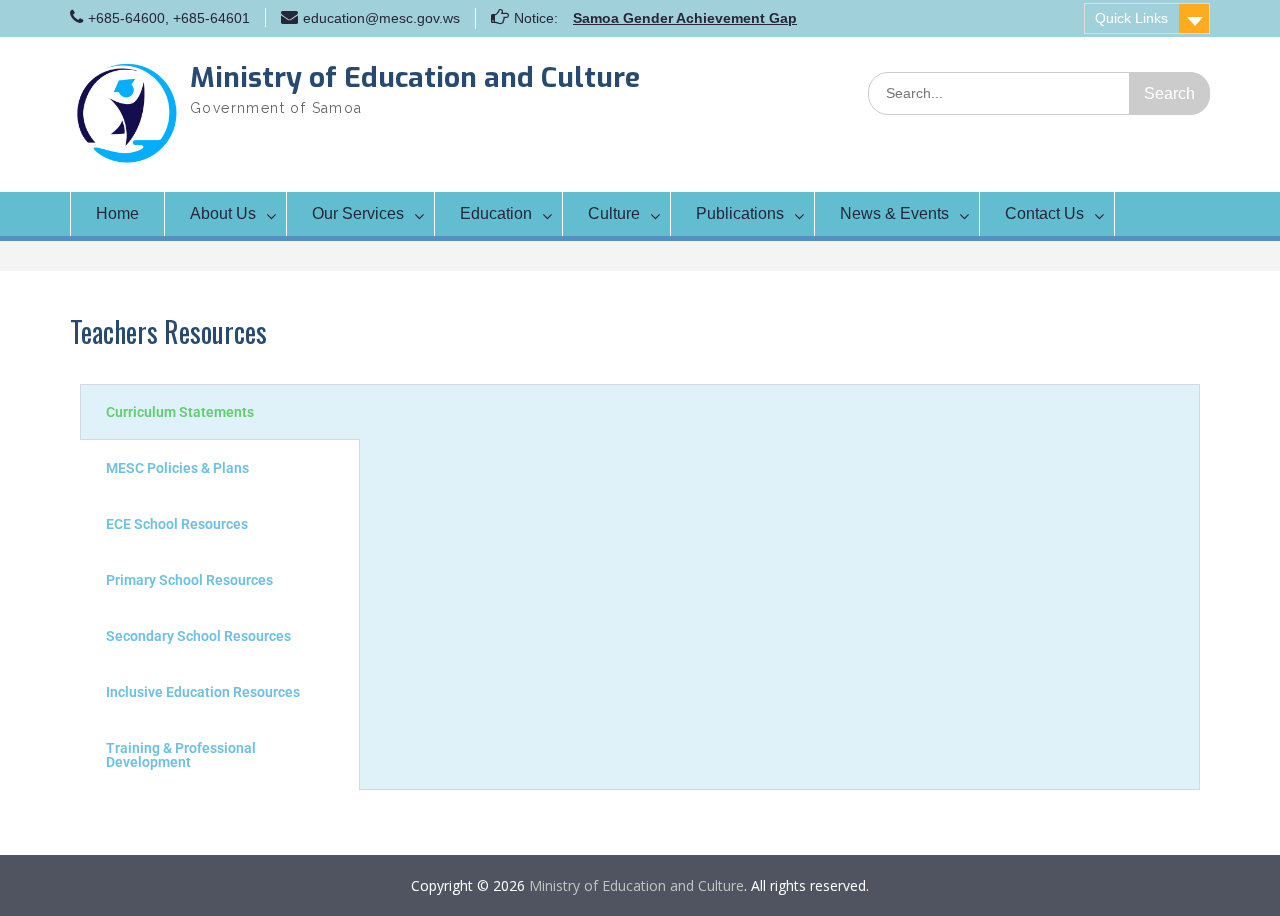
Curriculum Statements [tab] (180, 412)
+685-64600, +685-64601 (169, 18)
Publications (740, 213)
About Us (223, 213)
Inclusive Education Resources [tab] (203, 692)
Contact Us (1044, 213)
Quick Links (1131, 18)
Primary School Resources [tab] (189, 580)
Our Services (358, 213)
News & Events (894, 213)
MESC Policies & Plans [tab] (177, 468)
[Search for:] (1039, 92)
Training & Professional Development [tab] (181, 755)
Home (117, 213)
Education (496, 213)
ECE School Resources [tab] (177, 524)
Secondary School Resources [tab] (198, 636)
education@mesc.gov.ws (381, 18)
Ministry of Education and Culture (415, 77)
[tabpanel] (779, 405)
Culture (614, 213)
